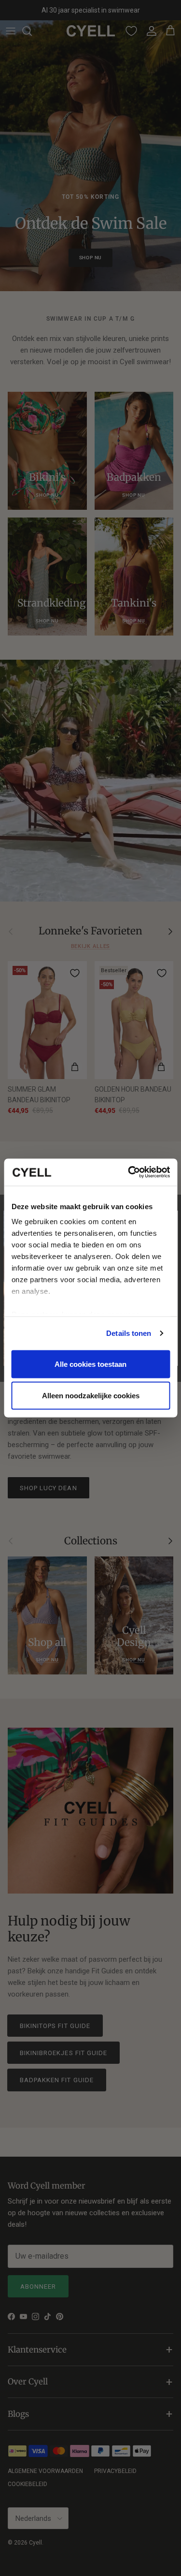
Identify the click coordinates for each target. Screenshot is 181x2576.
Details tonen (129, 1333)
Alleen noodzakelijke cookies (91, 1396)
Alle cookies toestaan (90, 1364)
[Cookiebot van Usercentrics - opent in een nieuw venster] (129, 1172)
